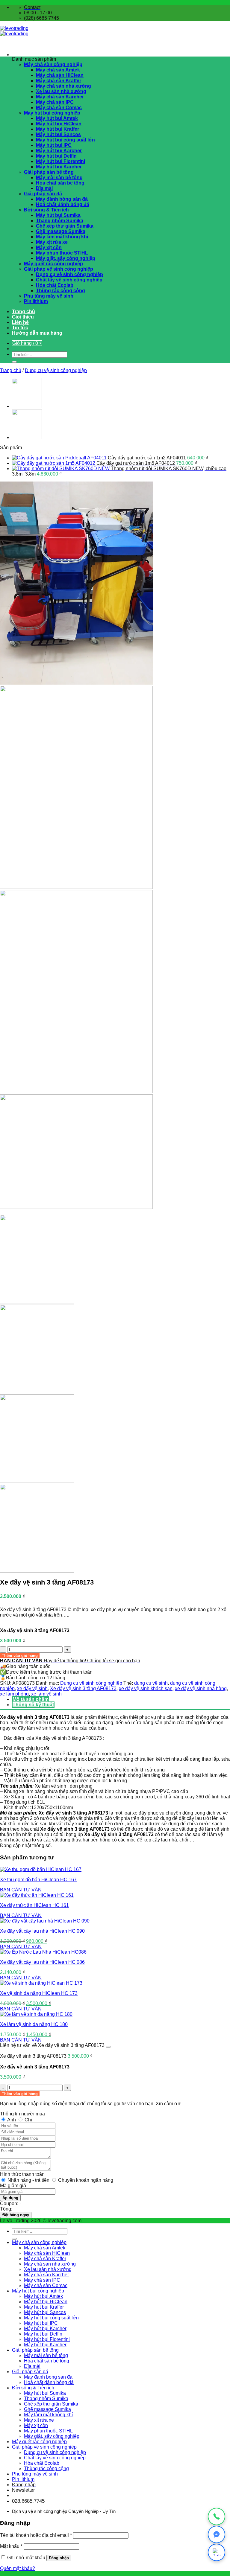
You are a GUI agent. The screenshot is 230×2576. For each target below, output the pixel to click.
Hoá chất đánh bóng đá (63, 204)
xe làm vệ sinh (46, 1694)
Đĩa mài (44, 188)
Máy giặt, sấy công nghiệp (66, 258)
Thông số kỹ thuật (33, 1705)
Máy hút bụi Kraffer (57, 129)
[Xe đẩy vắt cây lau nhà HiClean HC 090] (45, 1921)
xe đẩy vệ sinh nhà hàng (201, 1688)
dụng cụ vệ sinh (151, 1683)
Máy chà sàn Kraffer (59, 81)
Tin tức (20, 328)
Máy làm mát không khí (62, 237)
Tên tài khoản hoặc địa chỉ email (36, 2535)
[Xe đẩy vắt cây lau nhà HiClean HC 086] (43, 1952)
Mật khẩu (11, 2546)
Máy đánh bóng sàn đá (62, 199)
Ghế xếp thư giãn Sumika (65, 226)
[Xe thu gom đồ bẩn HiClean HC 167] (41, 1869)
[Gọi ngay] (217, 2516)
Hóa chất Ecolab (55, 285)
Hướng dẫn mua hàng (37, 333)
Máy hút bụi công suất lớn (65, 140)
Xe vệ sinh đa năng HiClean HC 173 (39, 1993)
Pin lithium (36, 301)
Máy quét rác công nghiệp (53, 264)
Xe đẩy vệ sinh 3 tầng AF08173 (83, 1688)
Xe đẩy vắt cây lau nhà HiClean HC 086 (42, 1962)
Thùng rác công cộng (60, 291)
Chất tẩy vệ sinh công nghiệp (69, 280)
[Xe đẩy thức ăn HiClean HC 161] (37, 1895)
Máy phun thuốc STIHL (62, 253)
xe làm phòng (14, 1694)
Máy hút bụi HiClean (59, 124)
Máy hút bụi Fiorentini (60, 161)
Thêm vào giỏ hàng (20, 1656)
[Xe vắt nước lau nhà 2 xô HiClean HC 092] (27, 406)
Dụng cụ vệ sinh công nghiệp (69, 274)
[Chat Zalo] (217, 2552)
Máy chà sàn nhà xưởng (63, 86)
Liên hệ (20, 322)
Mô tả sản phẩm (31, 1699)
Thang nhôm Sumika (60, 221)
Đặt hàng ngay (16, 2215)
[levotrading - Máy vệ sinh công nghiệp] (14, 31)
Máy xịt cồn (49, 247)
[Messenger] (217, 2534)
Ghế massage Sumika (61, 231)
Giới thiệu (23, 317)
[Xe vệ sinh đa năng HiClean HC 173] (41, 1983)
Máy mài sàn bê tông (59, 178)
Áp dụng (10, 2198)
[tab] (121, 1699)
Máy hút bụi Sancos (58, 134)
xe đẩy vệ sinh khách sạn (146, 1688)
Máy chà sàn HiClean (60, 75)
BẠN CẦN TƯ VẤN (21, 1890)
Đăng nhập (59, 2558)
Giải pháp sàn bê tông (49, 172)
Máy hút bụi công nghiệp (52, 113)
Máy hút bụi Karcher (59, 151)
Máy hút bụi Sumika (58, 215)
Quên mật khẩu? (18, 2568)
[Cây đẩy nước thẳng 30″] (27, 437)
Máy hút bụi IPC (54, 145)
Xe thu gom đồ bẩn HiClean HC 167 (38, 1880)
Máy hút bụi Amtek (57, 118)
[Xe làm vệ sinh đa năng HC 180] (36, 2014)
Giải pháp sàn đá (43, 194)
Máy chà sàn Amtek (58, 70)
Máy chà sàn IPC (55, 102)
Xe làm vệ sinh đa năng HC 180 (34, 2024)
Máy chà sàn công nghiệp (53, 64)
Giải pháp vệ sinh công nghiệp (59, 269)
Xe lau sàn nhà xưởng (61, 91)
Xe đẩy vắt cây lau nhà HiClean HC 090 (42, 1931)
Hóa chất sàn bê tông (60, 183)
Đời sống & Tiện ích (46, 210)
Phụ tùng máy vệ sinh (49, 296)
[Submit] (14, 362)
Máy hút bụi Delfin (56, 156)
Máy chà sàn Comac (59, 108)
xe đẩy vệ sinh (32, 1688)
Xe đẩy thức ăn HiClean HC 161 (34, 1905)
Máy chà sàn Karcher (60, 97)
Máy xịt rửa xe (52, 242)
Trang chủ (24, 311)
